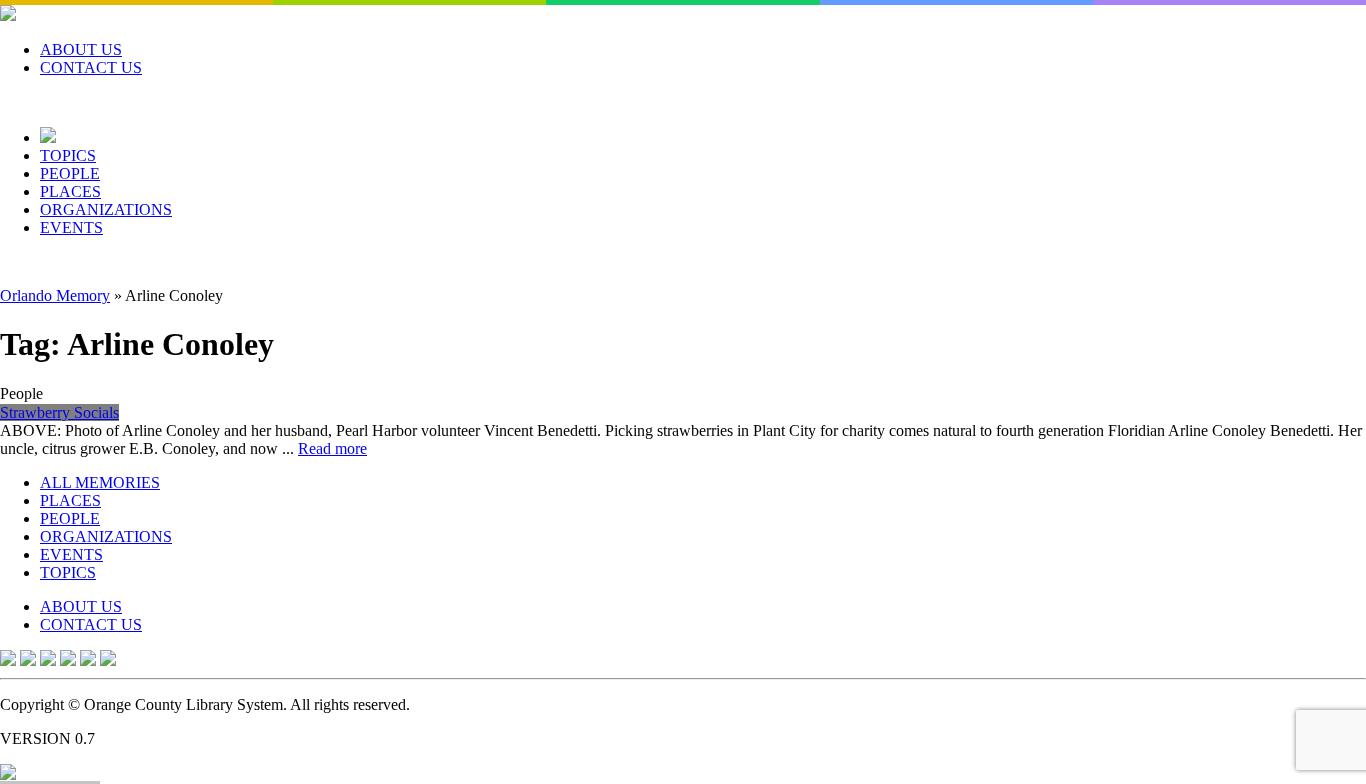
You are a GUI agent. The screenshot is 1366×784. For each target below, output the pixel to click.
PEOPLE (70, 173)
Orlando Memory (55, 295)
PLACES (70, 191)
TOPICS (68, 155)
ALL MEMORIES (100, 482)
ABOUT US (81, 49)
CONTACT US (91, 67)
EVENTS (71, 227)
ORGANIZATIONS (106, 209)
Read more (332, 448)
